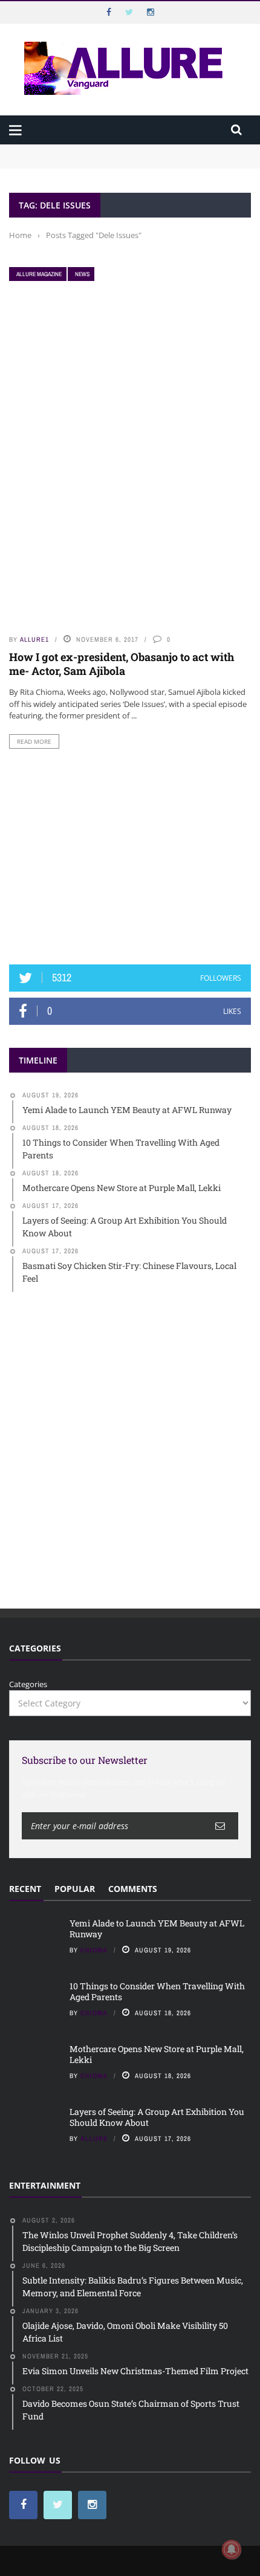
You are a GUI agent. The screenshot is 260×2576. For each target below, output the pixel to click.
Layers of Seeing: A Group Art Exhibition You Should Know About (157, 2117)
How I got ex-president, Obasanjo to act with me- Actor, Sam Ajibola (122, 664)
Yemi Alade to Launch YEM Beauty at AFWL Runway (109, 150)
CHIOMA (94, 1950)
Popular (75, 1889)
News (82, 274)
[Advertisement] (130, 857)
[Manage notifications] (232, 2549)
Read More (34, 741)
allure (94, 2139)
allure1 (34, 639)
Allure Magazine (39, 274)
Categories (28, 1684)
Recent (25, 1889)
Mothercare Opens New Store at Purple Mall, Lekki (157, 2054)
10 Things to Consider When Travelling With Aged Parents (119, 162)
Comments (133, 1889)
